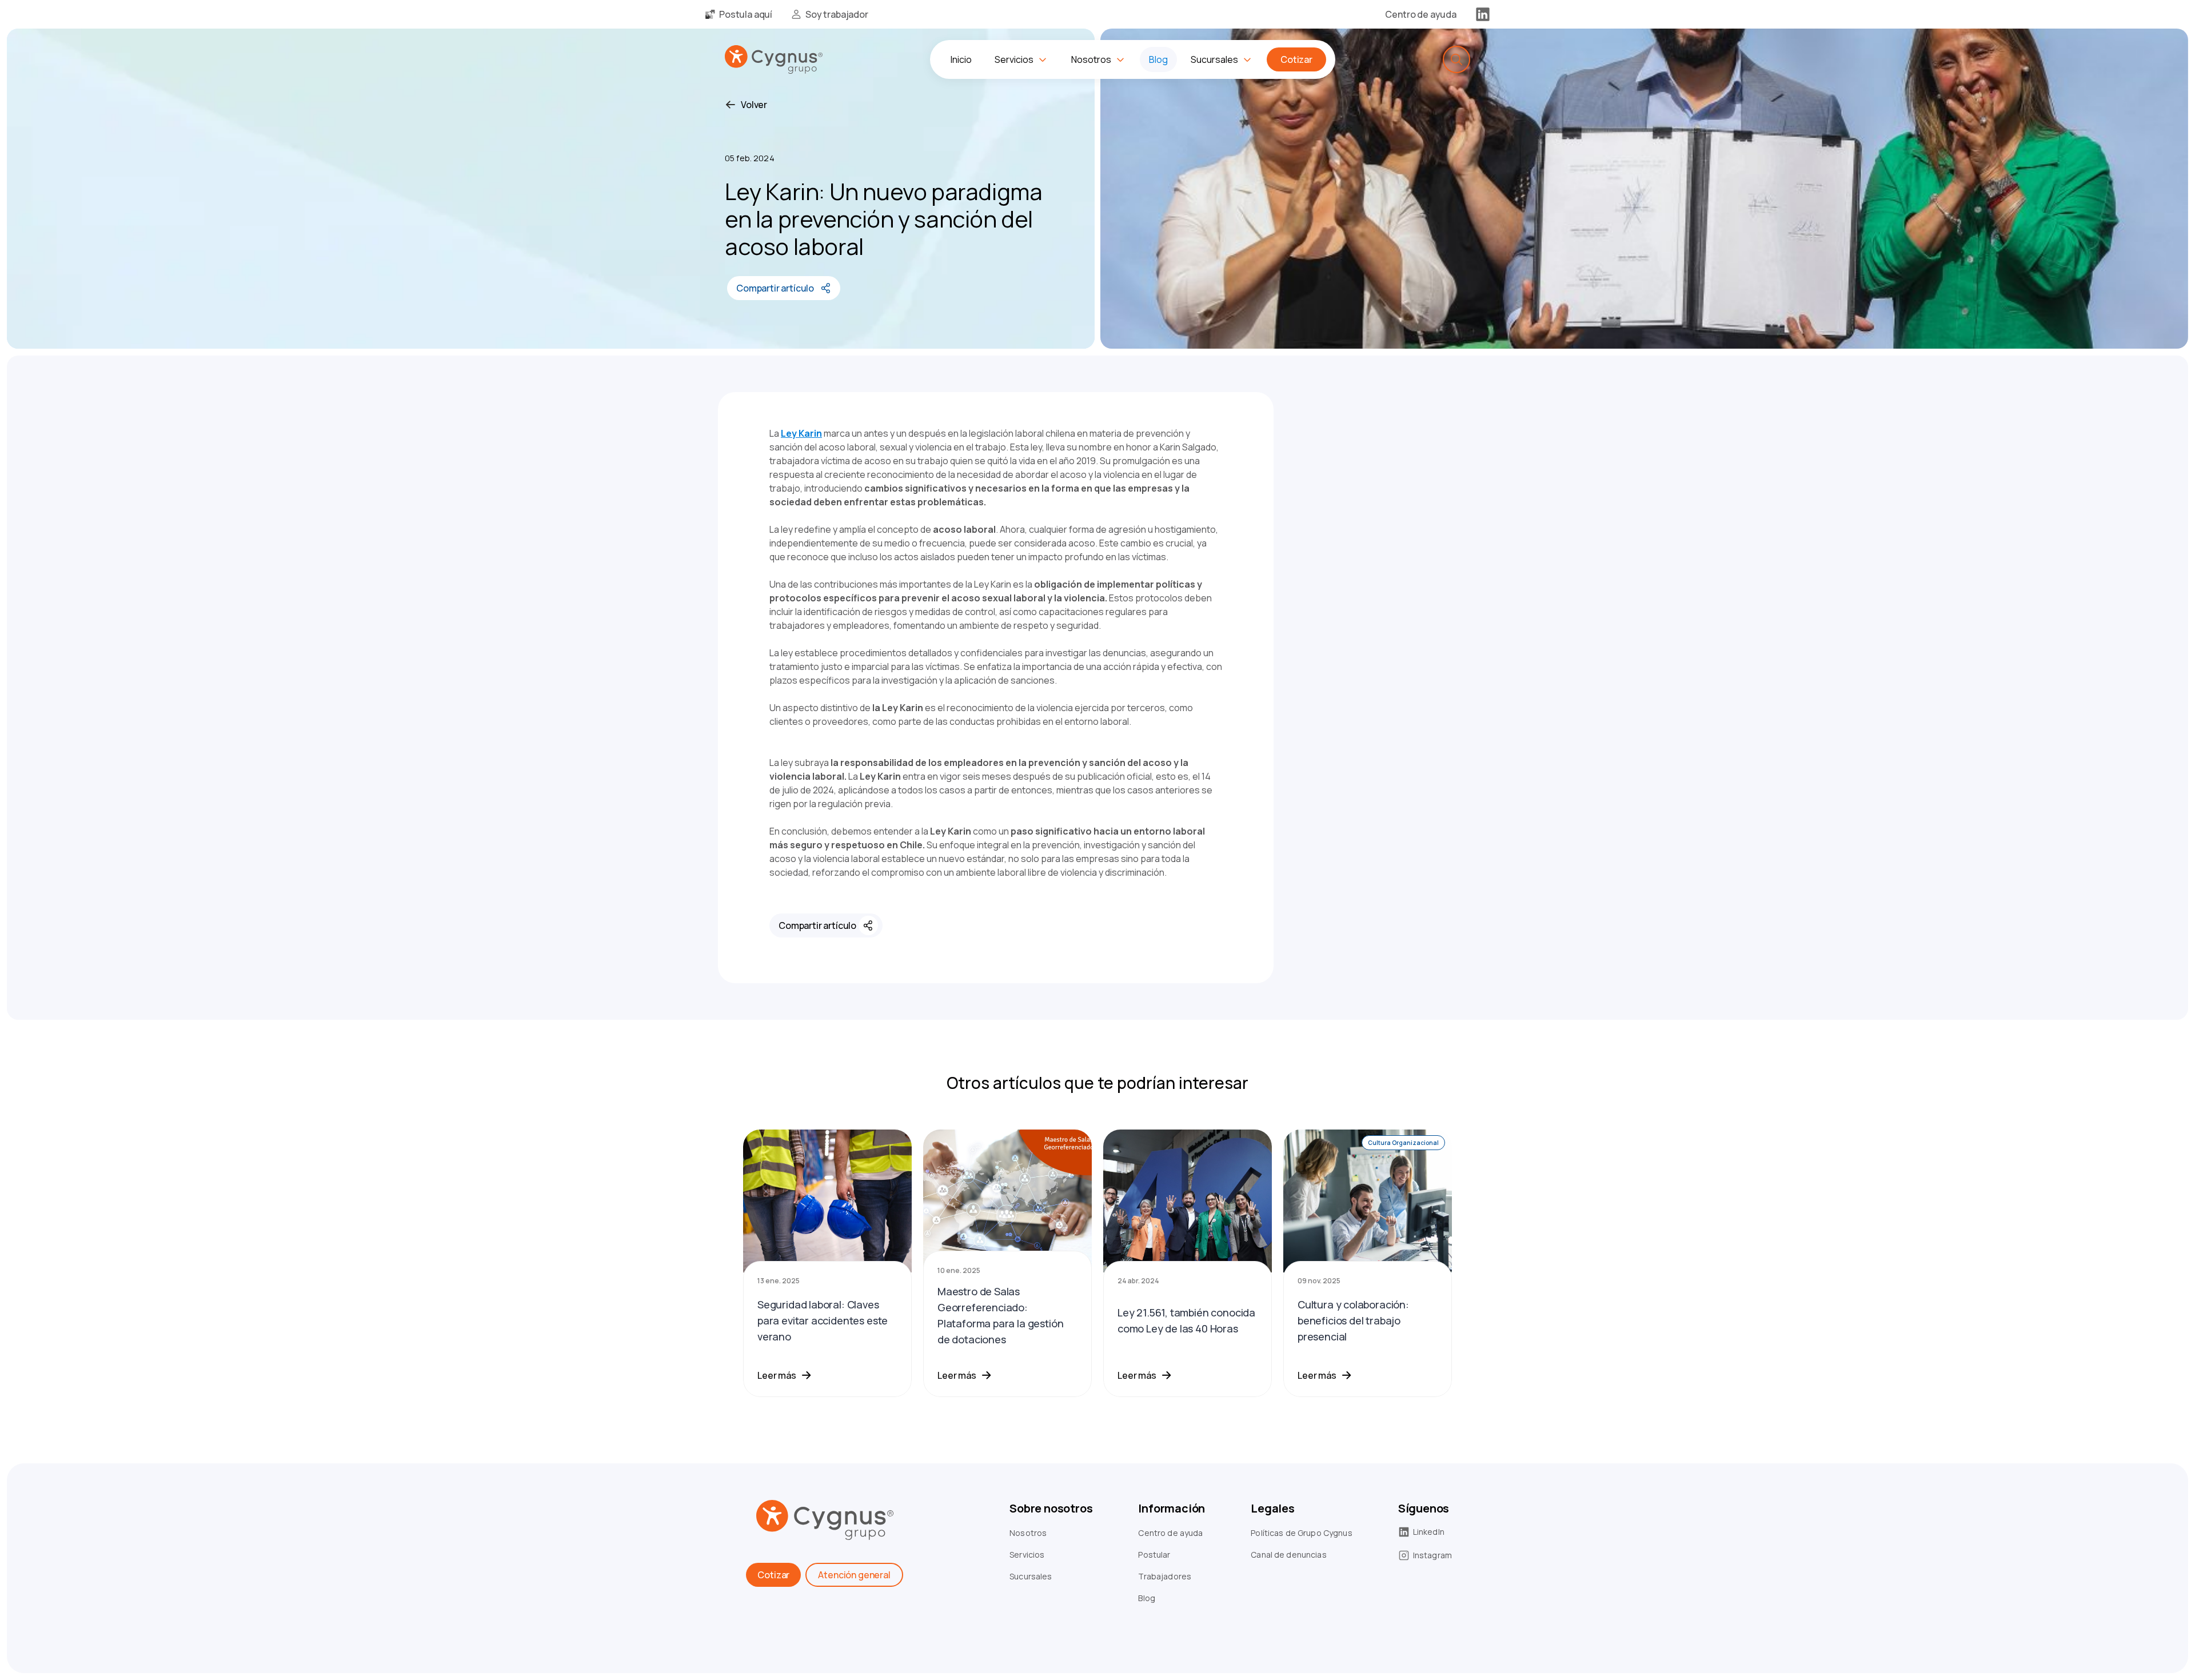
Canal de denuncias (1289, 1555)
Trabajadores (1165, 1576)
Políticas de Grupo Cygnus (1302, 1533)
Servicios (1027, 1555)
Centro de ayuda (1170, 1533)
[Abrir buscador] (1456, 59)
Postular (1154, 1555)
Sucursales (1031, 1576)
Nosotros (1028, 1533)
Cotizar (773, 1575)
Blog (1147, 1598)
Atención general (854, 1575)
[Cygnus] (774, 59)
